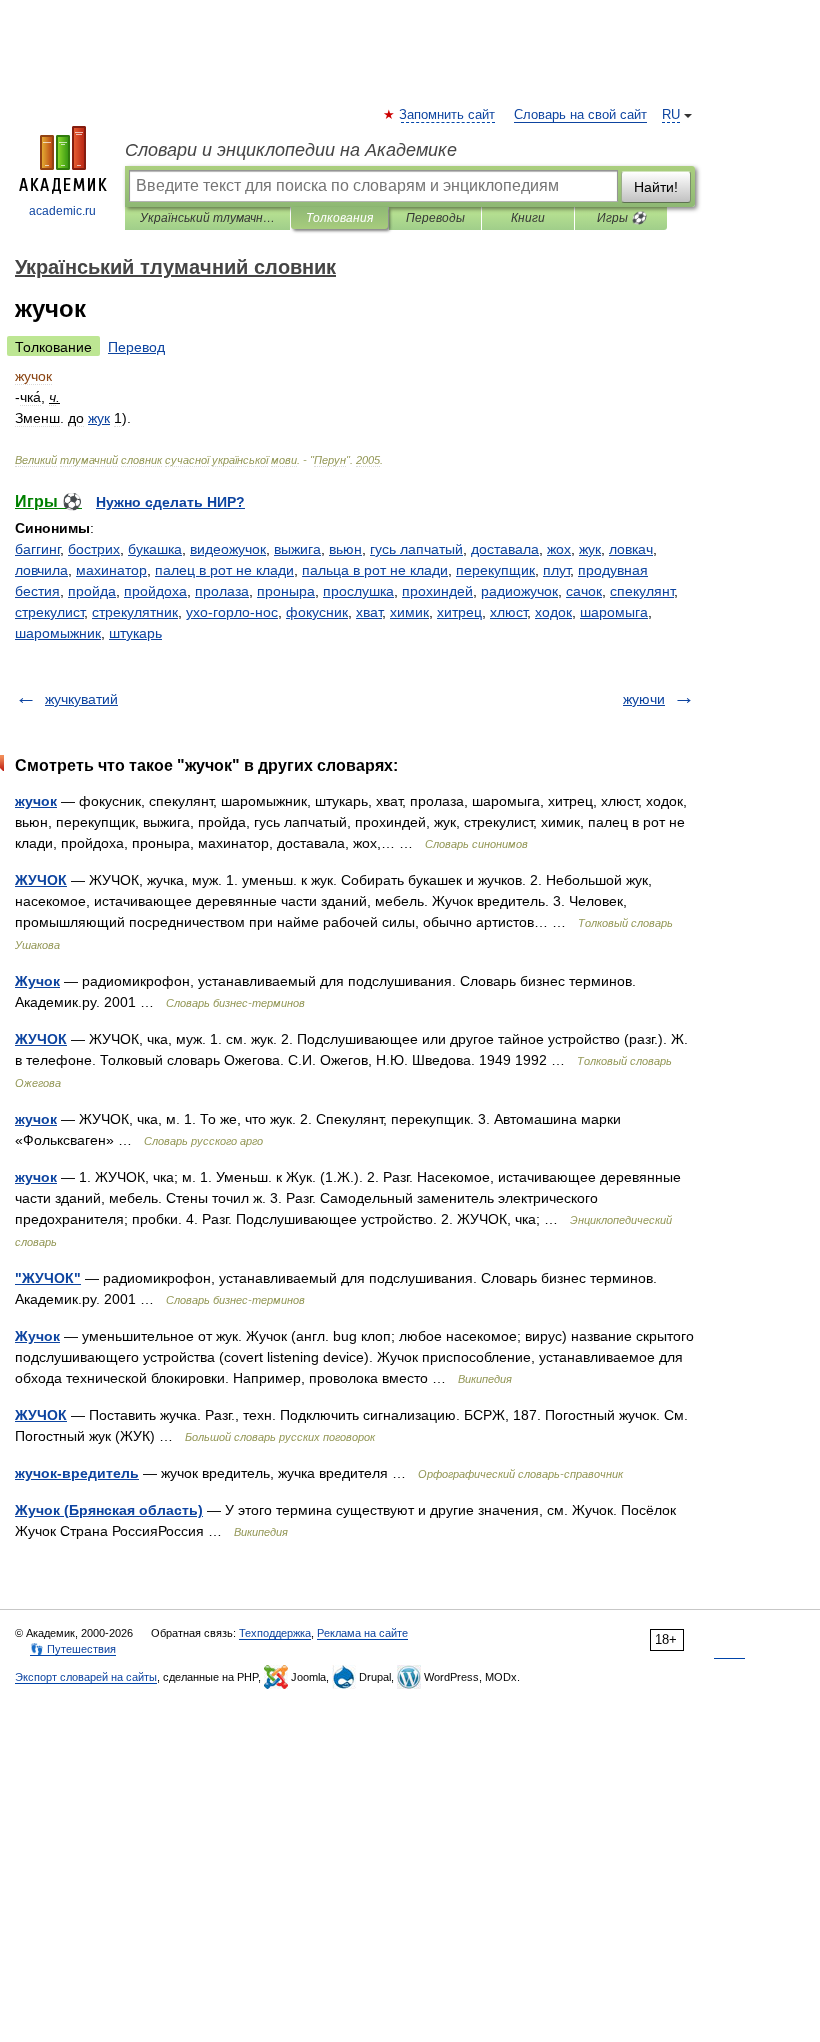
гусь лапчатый (416, 549)
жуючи (644, 699)
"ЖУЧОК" (48, 1278)
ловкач (631, 549)
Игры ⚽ (621, 218)
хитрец (459, 612)
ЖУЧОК (41, 880)
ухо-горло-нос (232, 612)
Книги (528, 218)
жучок (36, 801)
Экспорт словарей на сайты (86, 1677)
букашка (155, 549)
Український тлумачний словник (207, 218)
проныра (286, 591)
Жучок (37, 981)
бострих (94, 549)
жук (590, 549)
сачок (584, 591)
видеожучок (228, 549)
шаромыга (614, 612)
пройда (92, 591)
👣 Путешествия (73, 1649)
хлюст (508, 612)
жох (559, 549)
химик (409, 612)
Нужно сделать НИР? (170, 502)
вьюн (345, 549)
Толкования (339, 218)
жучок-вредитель (77, 1473)
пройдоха (155, 591)
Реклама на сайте (362, 1633)
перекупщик (495, 570)
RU (671, 115)
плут (556, 570)
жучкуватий (81, 699)
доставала (505, 549)
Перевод (136, 347)
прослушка (358, 591)
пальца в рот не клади (375, 570)
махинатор (111, 570)
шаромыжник (58, 633)
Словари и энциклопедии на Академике (291, 150)
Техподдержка (275, 1633)
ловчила (41, 570)
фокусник (317, 612)
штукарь (135, 633)
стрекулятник (135, 612)
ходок (553, 612)
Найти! (656, 187)
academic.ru (62, 211)
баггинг (37, 549)
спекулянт (642, 591)
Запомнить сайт (448, 115)
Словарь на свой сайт (580, 115)
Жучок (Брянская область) (109, 1510)
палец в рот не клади (224, 570)
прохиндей (437, 591)
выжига (297, 549)
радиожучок (519, 591)
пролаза (222, 591)
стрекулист (49, 612)
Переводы (435, 218)
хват (369, 612)
